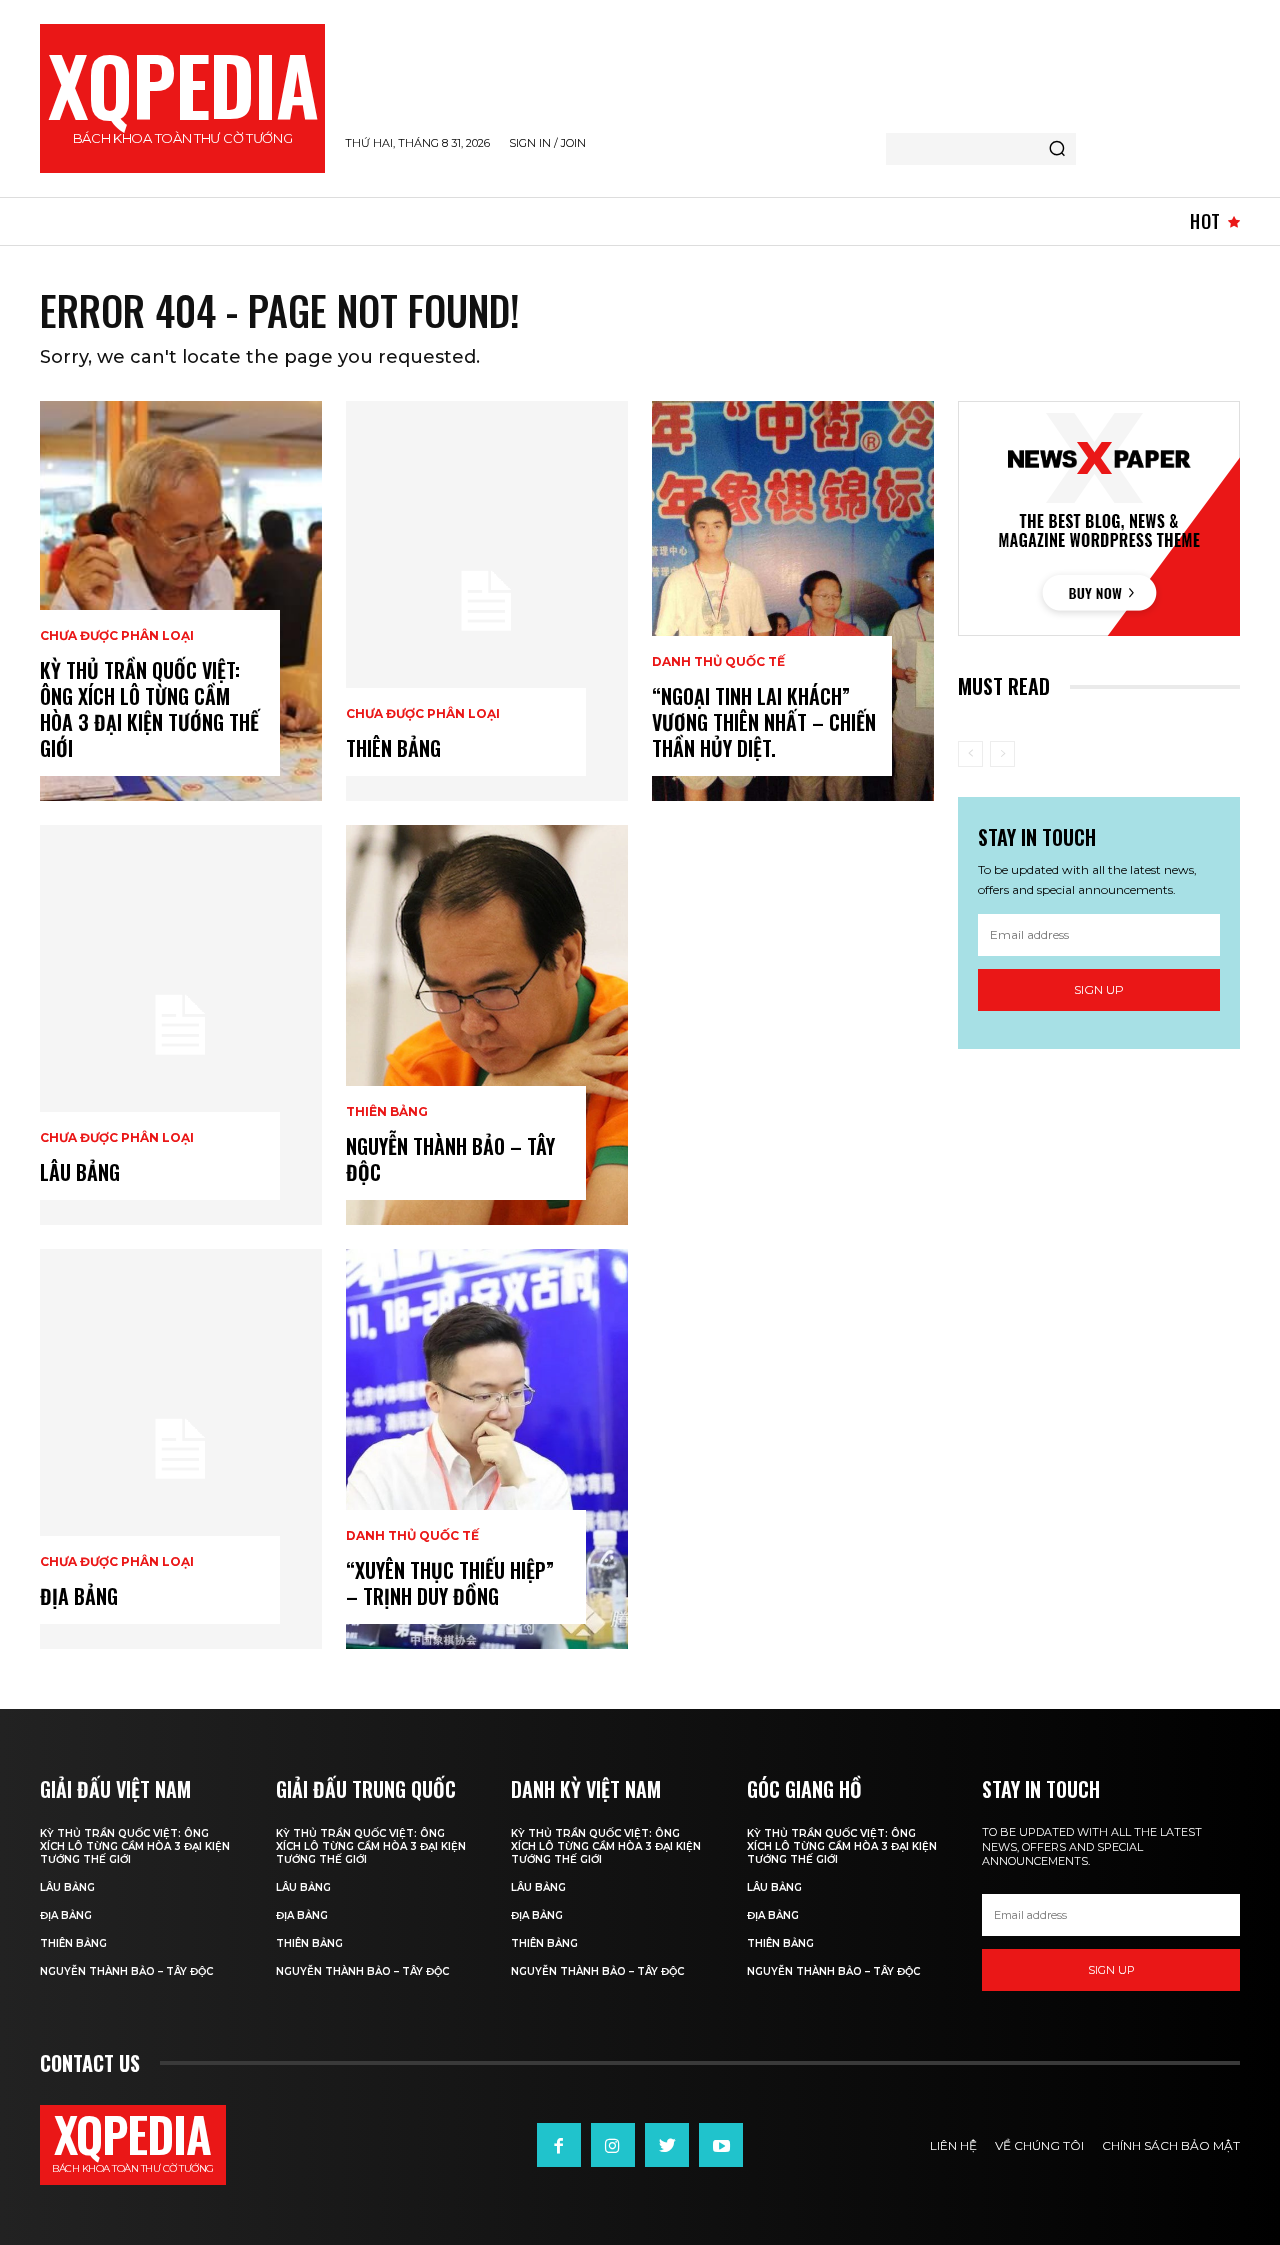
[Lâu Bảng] (181, 1025)
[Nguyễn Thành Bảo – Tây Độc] (487, 1025)
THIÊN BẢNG (393, 748)
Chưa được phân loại (117, 636)
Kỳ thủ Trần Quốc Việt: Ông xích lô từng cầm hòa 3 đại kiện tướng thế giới (149, 709)
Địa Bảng (79, 1596)
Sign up (1099, 989)
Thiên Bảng (387, 1112)
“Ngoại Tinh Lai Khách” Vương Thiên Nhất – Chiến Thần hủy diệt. (764, 722)
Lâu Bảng (80, 1172)
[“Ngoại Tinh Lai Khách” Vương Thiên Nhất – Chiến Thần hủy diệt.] (793, 601)
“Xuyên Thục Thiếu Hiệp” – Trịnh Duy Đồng (450, 1583)
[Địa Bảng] (181, 1449)
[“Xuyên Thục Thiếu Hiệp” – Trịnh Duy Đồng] (487, 1449)
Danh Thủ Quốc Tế (412, 1536)
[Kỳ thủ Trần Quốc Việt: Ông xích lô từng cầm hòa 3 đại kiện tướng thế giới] (181, 601)
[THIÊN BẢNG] (487, 601)
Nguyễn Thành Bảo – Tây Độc (450, 1159)
